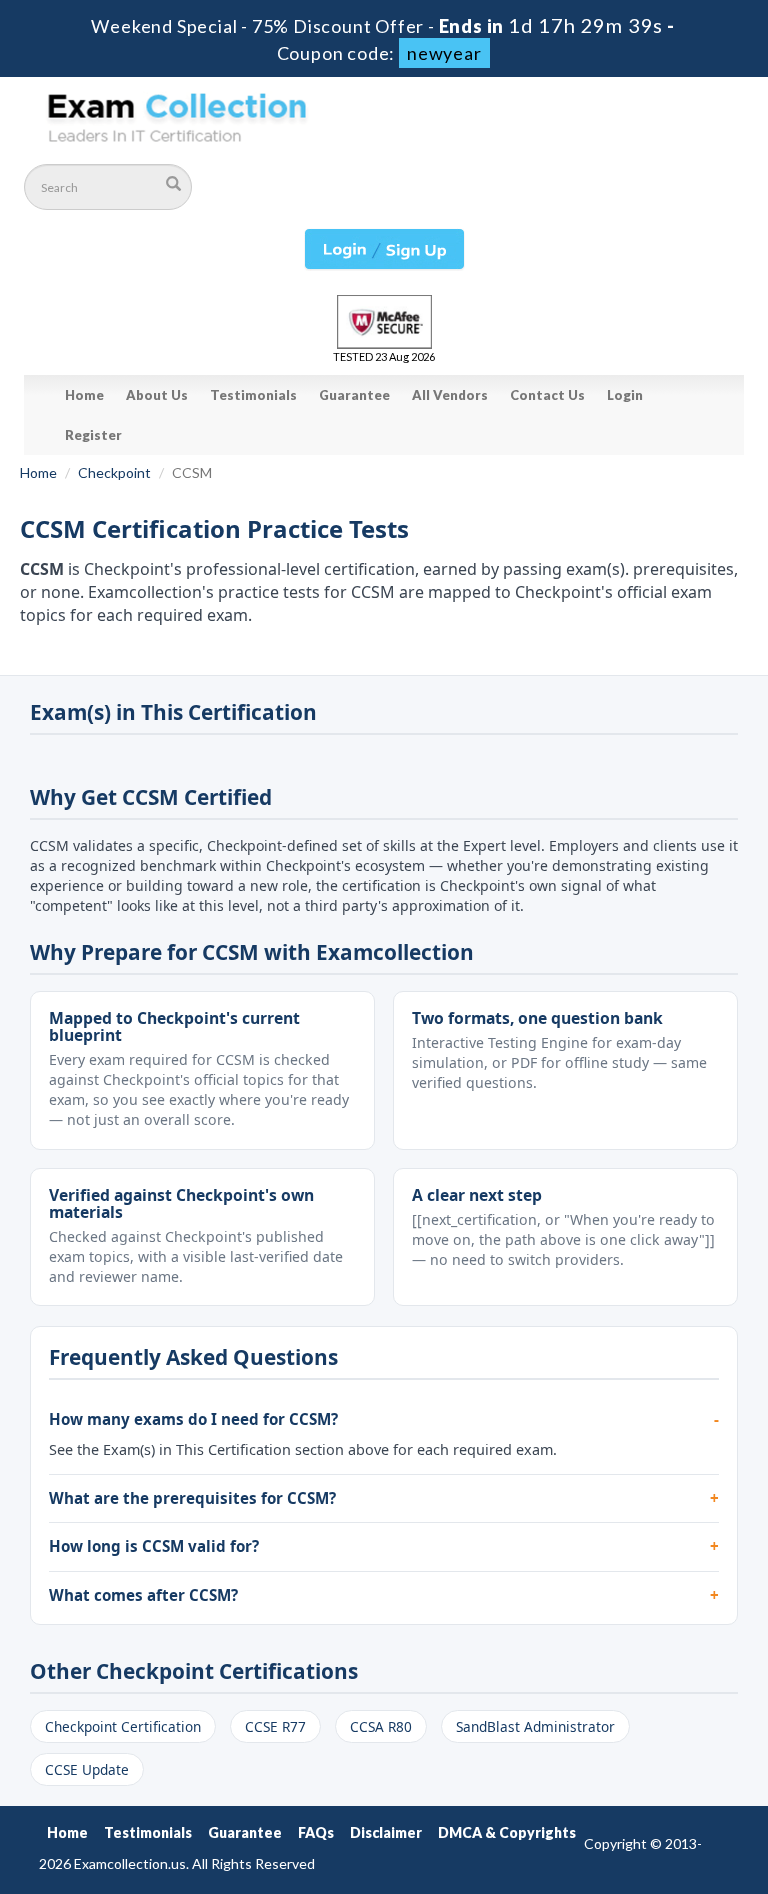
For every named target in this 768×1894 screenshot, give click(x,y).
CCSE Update (87, 1769)
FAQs (316, 1832)
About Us (157, 395)
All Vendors (450, 395)
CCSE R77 (275, 1726)
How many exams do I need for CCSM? (193, 1419)
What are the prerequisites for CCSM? (192, 1498)
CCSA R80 (381, 1726)
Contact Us (547, 395)
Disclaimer (386, 1832)
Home (84, 395)
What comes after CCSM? (143, 1595)
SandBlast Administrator (535, 1726)
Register (93, 435)
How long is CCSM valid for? (154, 1546)
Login (625, 395)
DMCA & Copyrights (507, 1832)
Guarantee (354, 395)
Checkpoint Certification (123, 1726)
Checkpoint (114, 472)
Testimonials (253, 395)
